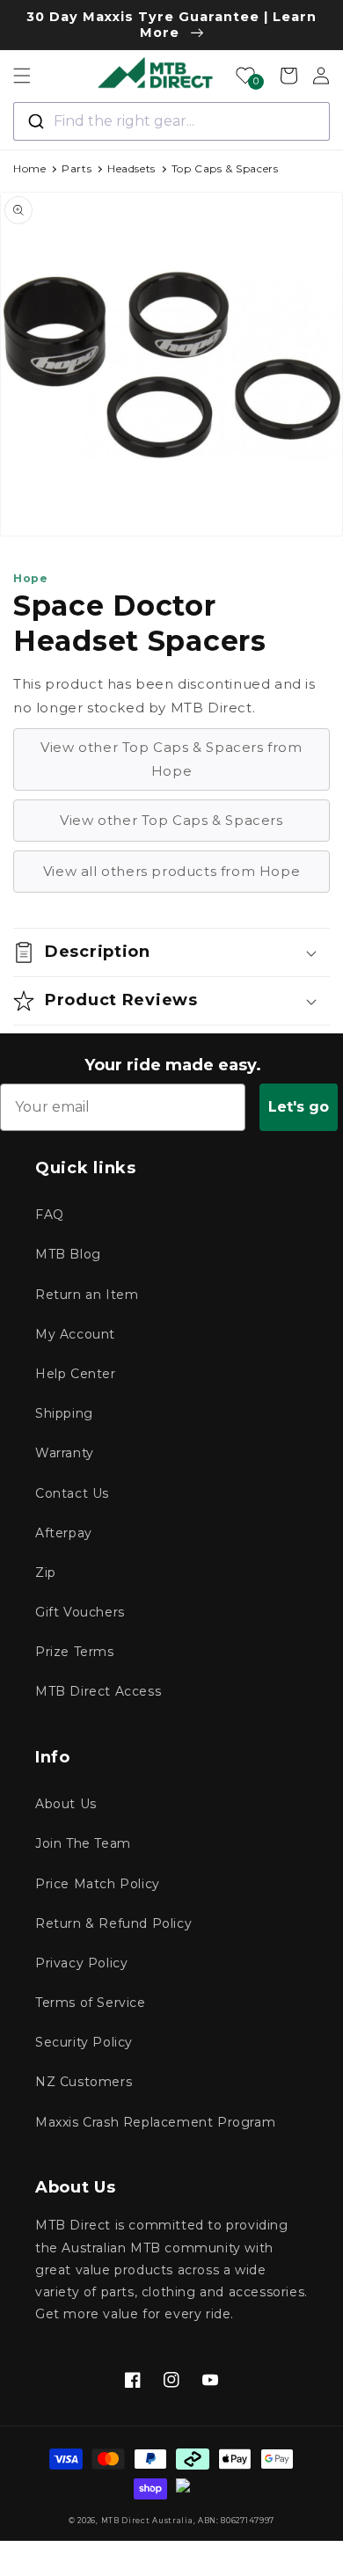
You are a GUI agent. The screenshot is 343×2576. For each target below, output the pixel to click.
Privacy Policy (81, 1963)
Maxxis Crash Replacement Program (155, 2122)
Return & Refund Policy (113, 1923)
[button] (22, 76)
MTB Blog (68, 1254)
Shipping (64, 1413)
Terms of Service (91, 2003)
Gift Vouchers (80, 1612)
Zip (46, 1573)
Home (29, 168)
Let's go (299, 1107)
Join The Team (83, 1843)
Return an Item (87, 1295)
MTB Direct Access (98, 1691)
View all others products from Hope (171, 871)
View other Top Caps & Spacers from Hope (171, 759)
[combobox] (171, 121)
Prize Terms (75, 1652)
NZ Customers (84, 2082)
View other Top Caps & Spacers (171, 820)
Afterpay (64, 1533)
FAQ (50, 1215)
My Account (75, 1334)
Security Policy (84, 2042)
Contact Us (72, 1493)
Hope (30, 578)
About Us (66, 1804)
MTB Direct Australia (147, 2521)
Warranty (65, 1453)
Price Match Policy (98, 1884)
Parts (77, 168)
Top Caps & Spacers (225, 168)
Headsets (131, 168)
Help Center (76, 1374)
